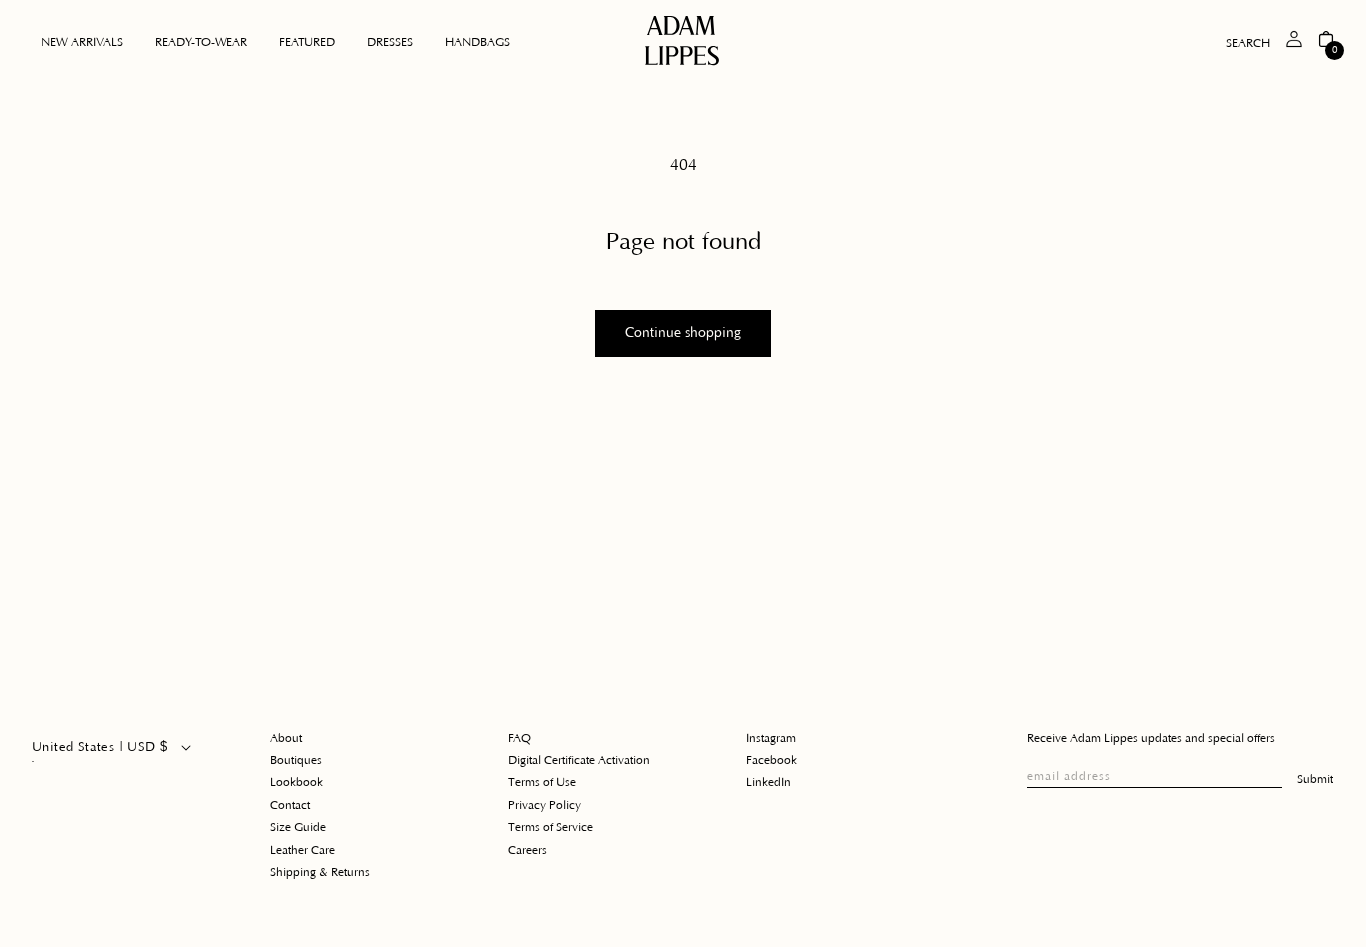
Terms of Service (550, 827)
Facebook (771, 760)
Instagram (771, 738)
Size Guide (298, 827)
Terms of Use (542, 782)
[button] (201, 43)
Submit (1315, 779)
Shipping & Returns (320, 872)
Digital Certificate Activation (579, 760)
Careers (527, 850)
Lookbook (296, 782)
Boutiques (296, 760)
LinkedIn (768, 782)
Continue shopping (683, 333)
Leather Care (302, 850)
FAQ (519, 738)
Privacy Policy (544, 805)
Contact (290, 805)
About (286, 738)
